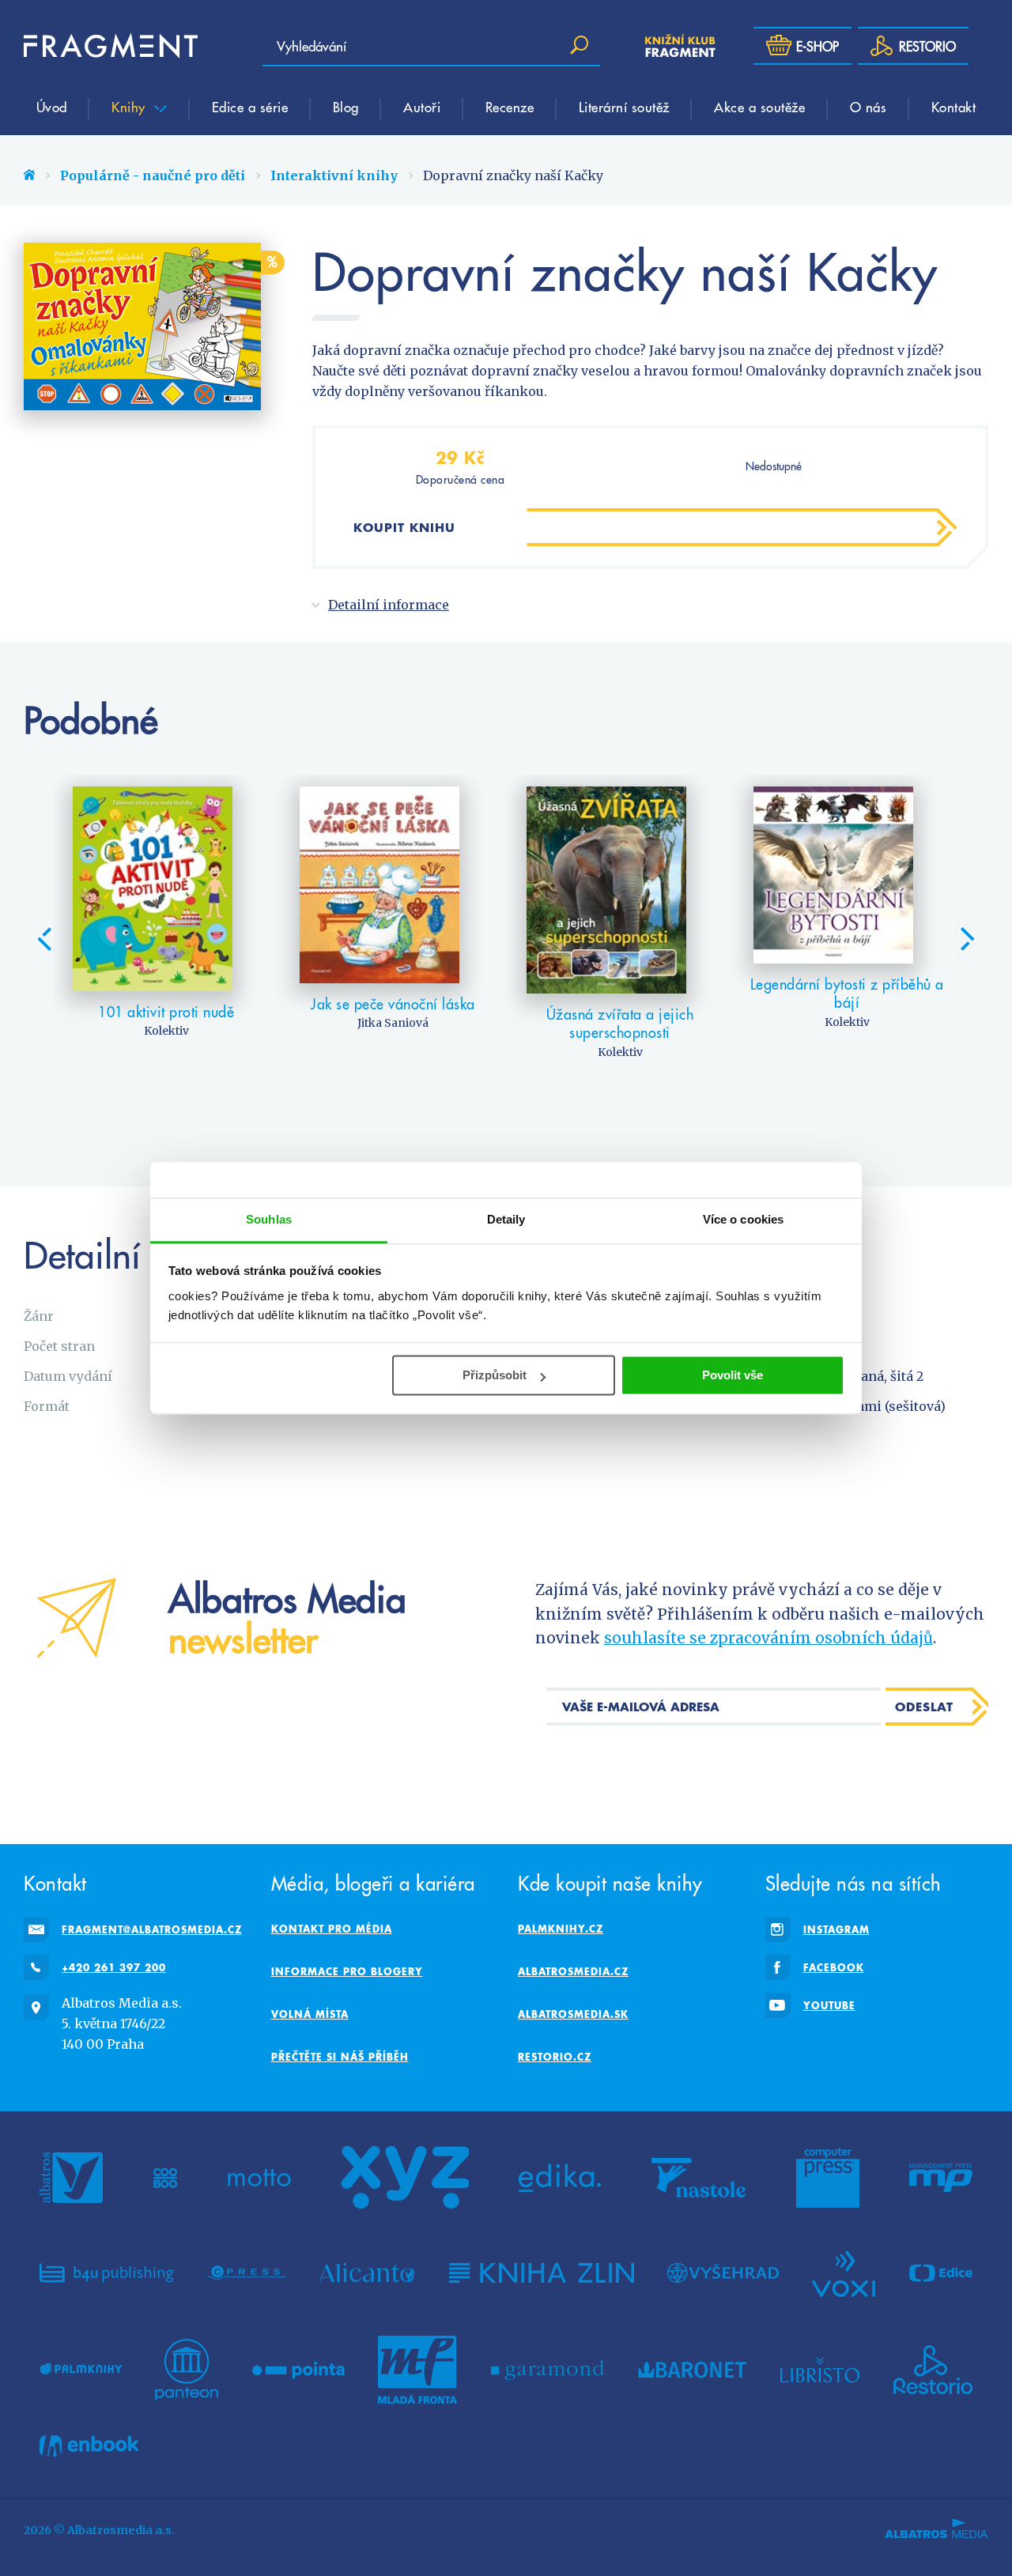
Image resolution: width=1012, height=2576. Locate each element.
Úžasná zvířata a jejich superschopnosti (620, 1023)
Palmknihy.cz (561, 1929)
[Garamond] (548, 2370)
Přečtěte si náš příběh (340, 2057)
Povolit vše (733, 1375)
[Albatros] (71, 2178)
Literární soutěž (624, 107)
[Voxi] (844, 2272)
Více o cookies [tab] (743, 1219)
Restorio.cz (555, 2057)
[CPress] (247, 2272)
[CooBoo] (166, 2178)
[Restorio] (933, 2370)
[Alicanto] (367, 2272)
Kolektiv (166, 1031)
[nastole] (699, 2178)
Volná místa (310, 2014)
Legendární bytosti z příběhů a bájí (847, 993)
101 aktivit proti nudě (166, 1011)
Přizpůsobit (495, 1375)
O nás (869, 107)
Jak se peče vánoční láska (393, 1003)
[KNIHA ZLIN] (542, 2272)
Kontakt (954, 107)
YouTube (829, 2005)
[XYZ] (405, 2178)
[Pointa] (298, 2370)
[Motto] (259, 2178)
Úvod (52, 107)
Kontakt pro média (332, 1929)
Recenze (510, 107)
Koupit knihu (404, 527)
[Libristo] (820, 2370)
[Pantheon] (187, 2370)
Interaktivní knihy (334, 175)
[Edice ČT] (941, 2272)
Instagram (836, 1929)
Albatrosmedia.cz (573, 1971)
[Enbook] (89, 2446)
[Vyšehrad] (723, 2272)
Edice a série (250, 107)
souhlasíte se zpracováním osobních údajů (768, 1638)
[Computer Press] (828, 2178)
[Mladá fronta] (417, 2370)
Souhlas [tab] (269, 1219)
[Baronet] (693, 2370)
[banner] (111, 46)
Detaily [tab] (506, 1219)
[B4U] (106, 2272)
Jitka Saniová (393, 1023)
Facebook (834, 1967)
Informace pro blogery (347, 1971)
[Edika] (560, 2178)
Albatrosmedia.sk (573, 2014)
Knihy (130, 107)
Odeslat (924, 1707)
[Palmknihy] (81, 2370)
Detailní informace (389, 605)
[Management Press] (941, 2178)
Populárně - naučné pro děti (153, 175)
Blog (346, 107)
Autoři (422, 107)
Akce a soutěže (759, 107)
